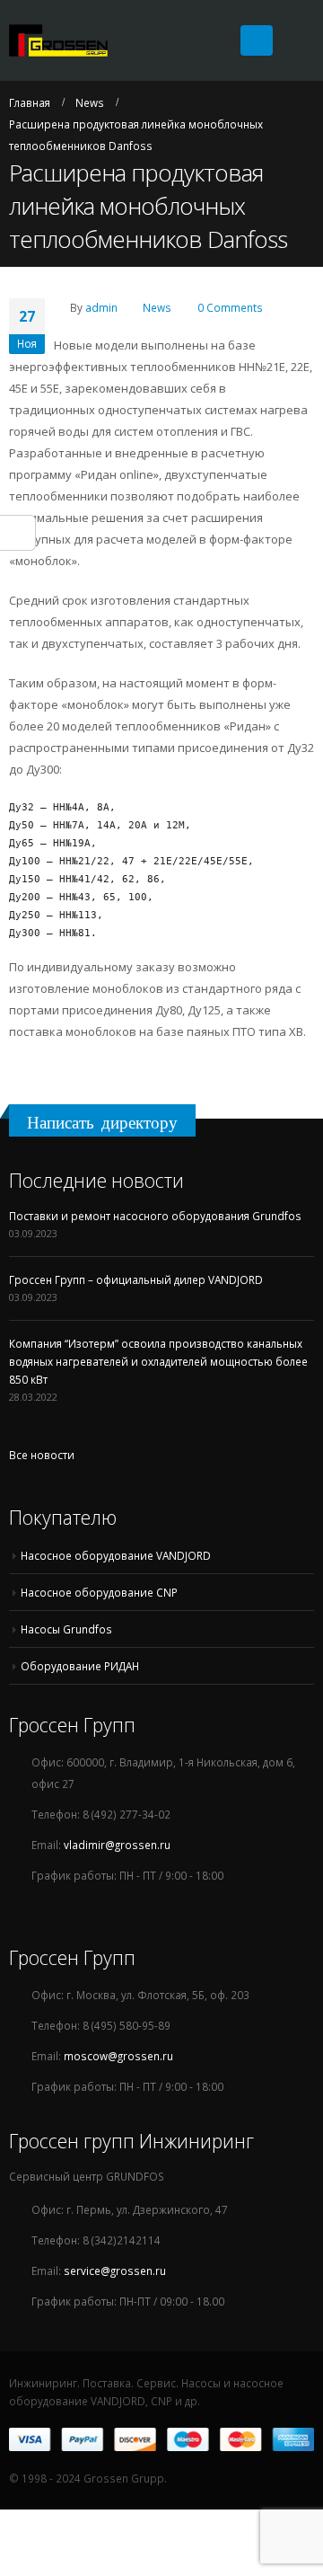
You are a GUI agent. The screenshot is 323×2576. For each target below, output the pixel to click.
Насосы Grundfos (66, 1629)
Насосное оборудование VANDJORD (116, 1555)
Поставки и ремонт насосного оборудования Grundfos (155, 1216)
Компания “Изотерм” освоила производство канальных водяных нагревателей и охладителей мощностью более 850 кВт (158, 1361)
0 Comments (230, 307)
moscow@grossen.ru (118, 2056)
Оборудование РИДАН (80, 1666)
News (157, 307)
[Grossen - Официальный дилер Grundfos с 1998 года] (58, 41)
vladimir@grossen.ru (117, 1845)
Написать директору (102, 1122)
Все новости (42, 1455)
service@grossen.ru (115, 2271)
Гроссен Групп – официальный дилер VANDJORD (136, 1279)
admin (101, 307)
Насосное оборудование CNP (99, 1592)
